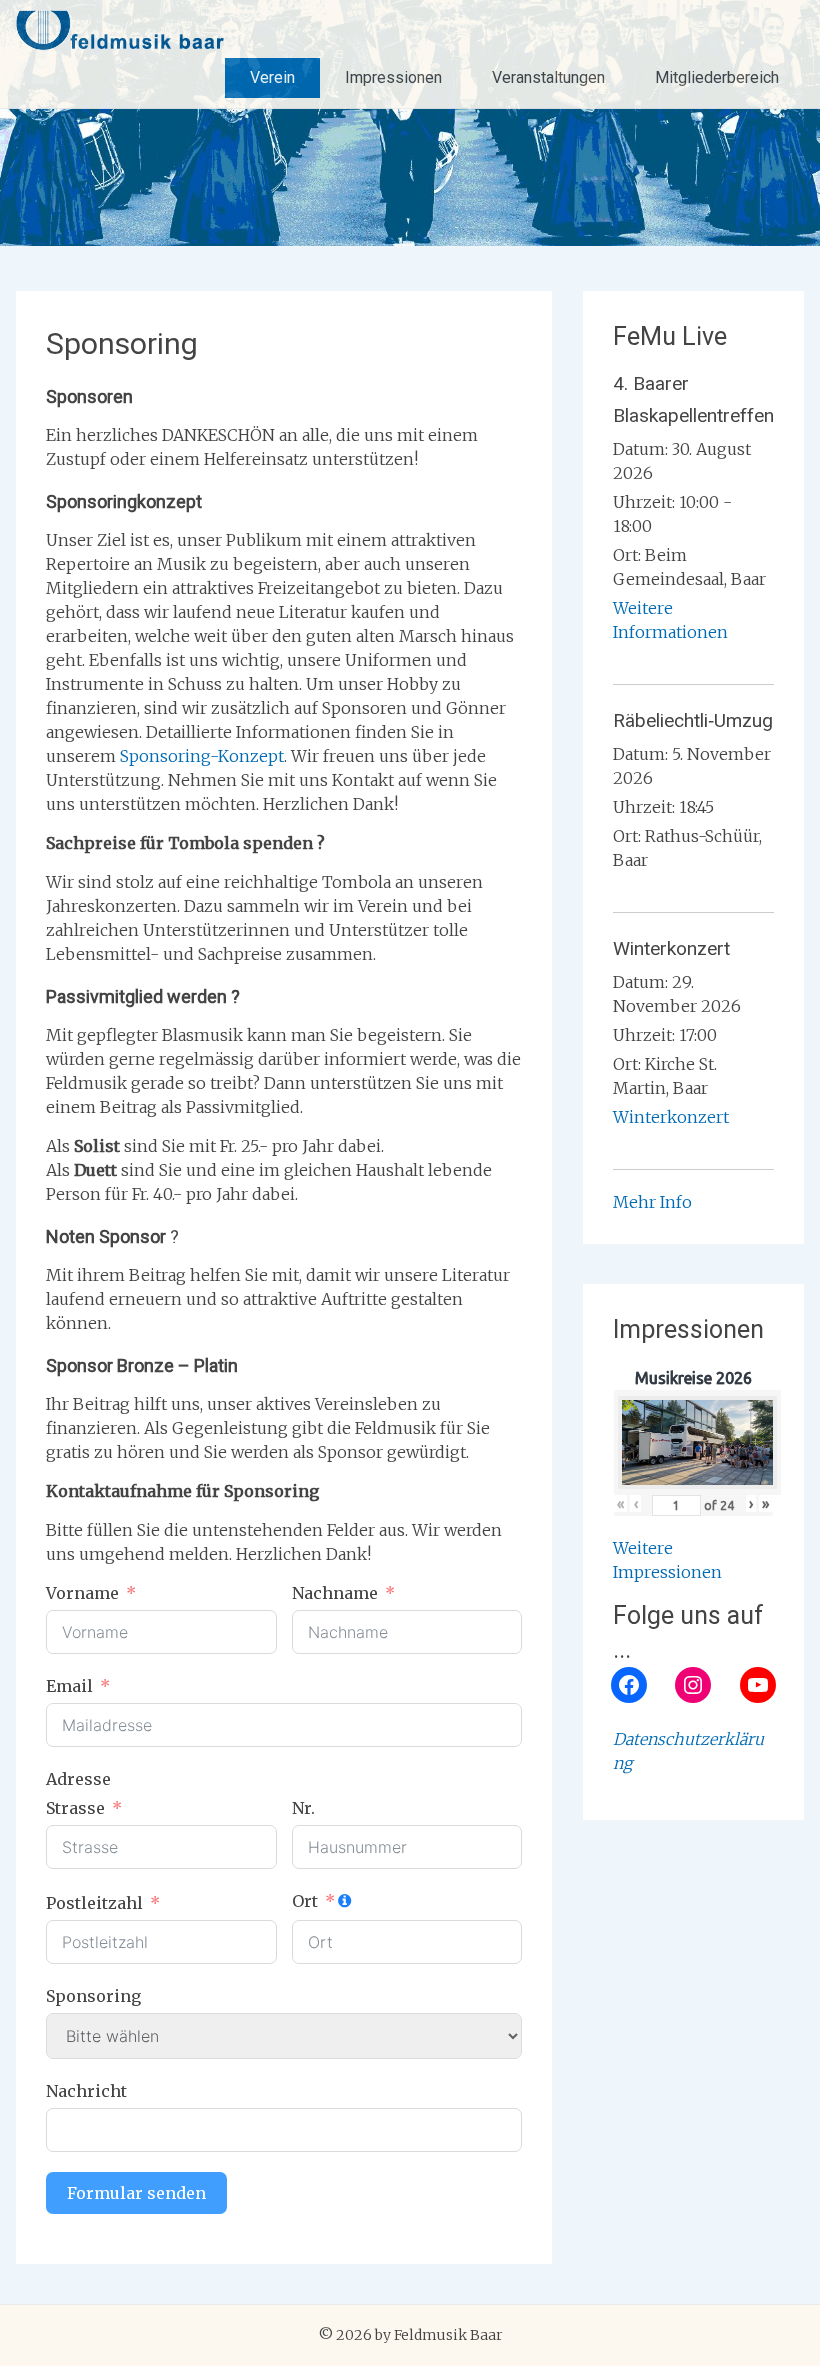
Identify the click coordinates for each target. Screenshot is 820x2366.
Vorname (82, 1593)
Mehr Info (652, 1202)
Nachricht (86, 2091)
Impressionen (393, 77)
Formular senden (136, 2193)
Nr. (303, 1808)
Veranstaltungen (548, 77)
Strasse (75, 1808)
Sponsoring (93, 1996)
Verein (272, 77)
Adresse (78, 1779)
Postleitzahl (94, 1903)
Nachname (335, 1593)
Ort (305, 1901)
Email (69, 1686)
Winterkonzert (671, 1117)
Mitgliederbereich (717, 77)
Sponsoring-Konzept (202, 756)
